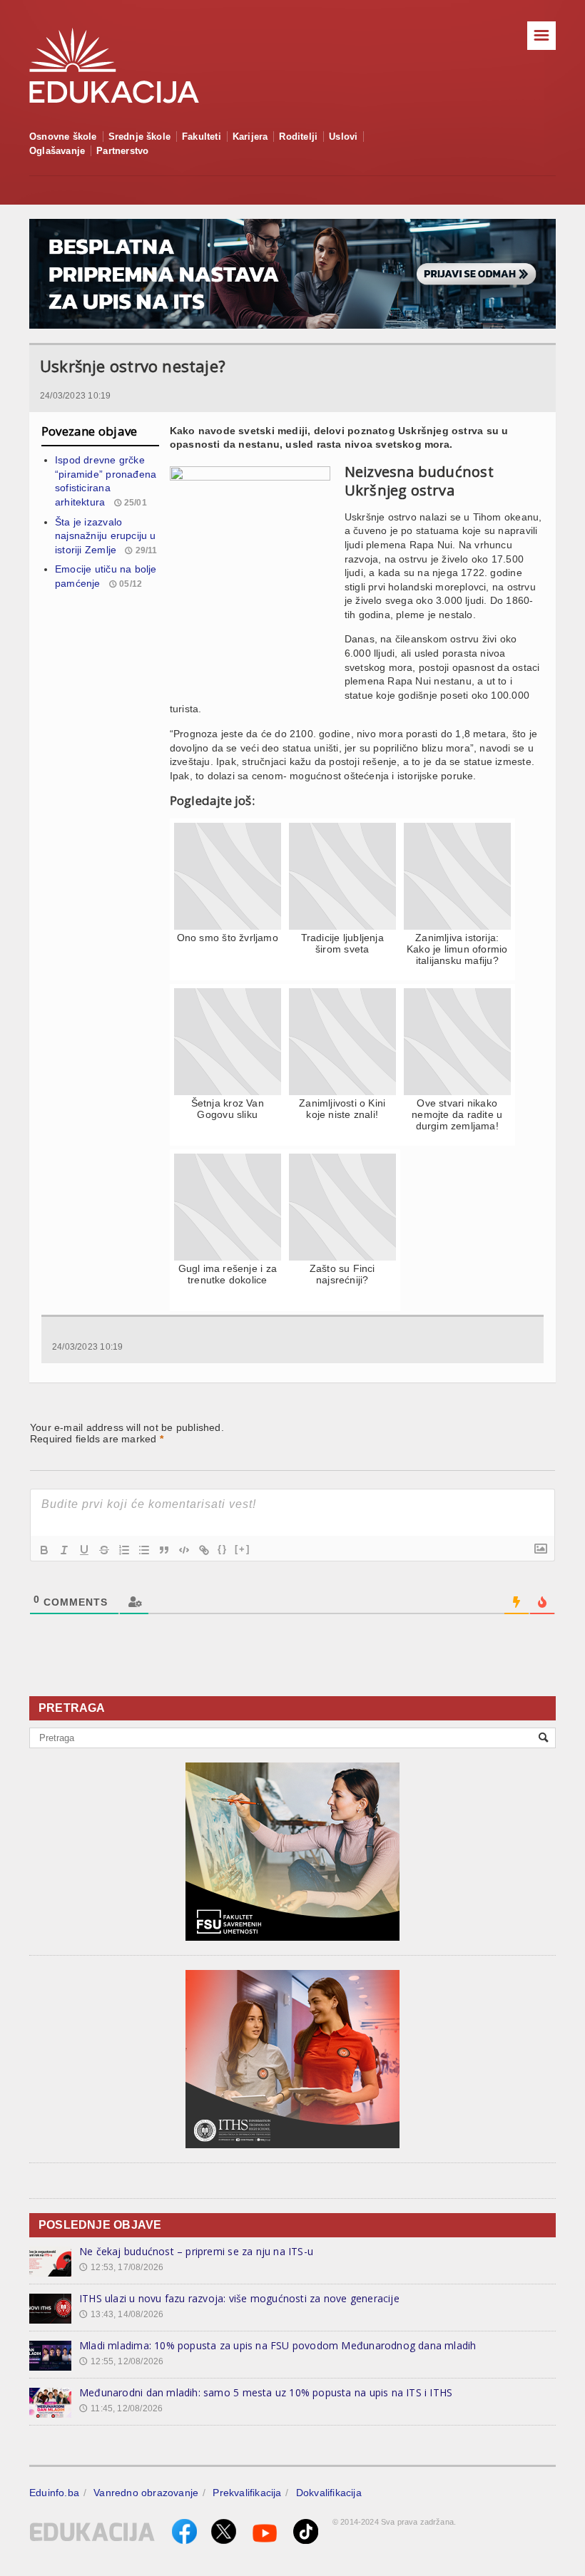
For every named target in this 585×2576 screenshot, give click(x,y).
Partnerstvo (122, 151)
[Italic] (64, 1550)
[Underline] (84, 1550)
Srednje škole (140, 137)
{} (223, 1549)
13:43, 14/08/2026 (121, 2314)
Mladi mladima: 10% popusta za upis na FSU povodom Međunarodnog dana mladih (278, 2345)
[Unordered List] (144, 1550)
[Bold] (44, 1550)
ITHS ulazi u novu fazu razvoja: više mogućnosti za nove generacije (239, 2298)
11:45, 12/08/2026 (121, 2408)
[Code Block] (184, 1550)
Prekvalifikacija (247, 2493)
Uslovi (343, 137)
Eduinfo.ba (54, 2493)
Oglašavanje (57, 151)
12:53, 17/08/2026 (121, 2267)
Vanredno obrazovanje (146, 2493)
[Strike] (104, 1550)
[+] (243, 1549)
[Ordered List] (124, 1550)
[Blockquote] (164, 1550)
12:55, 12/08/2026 (121, 2361)
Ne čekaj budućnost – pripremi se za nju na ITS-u (196, 2251)
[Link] (204, 1550)
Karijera (250, 137)
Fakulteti (202, 137)
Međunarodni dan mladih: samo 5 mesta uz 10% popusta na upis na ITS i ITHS (266, 2392)
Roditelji (298, 137)
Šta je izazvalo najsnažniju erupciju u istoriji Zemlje (106, 536)
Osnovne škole (63, 137)
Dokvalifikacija (329, 2493)
